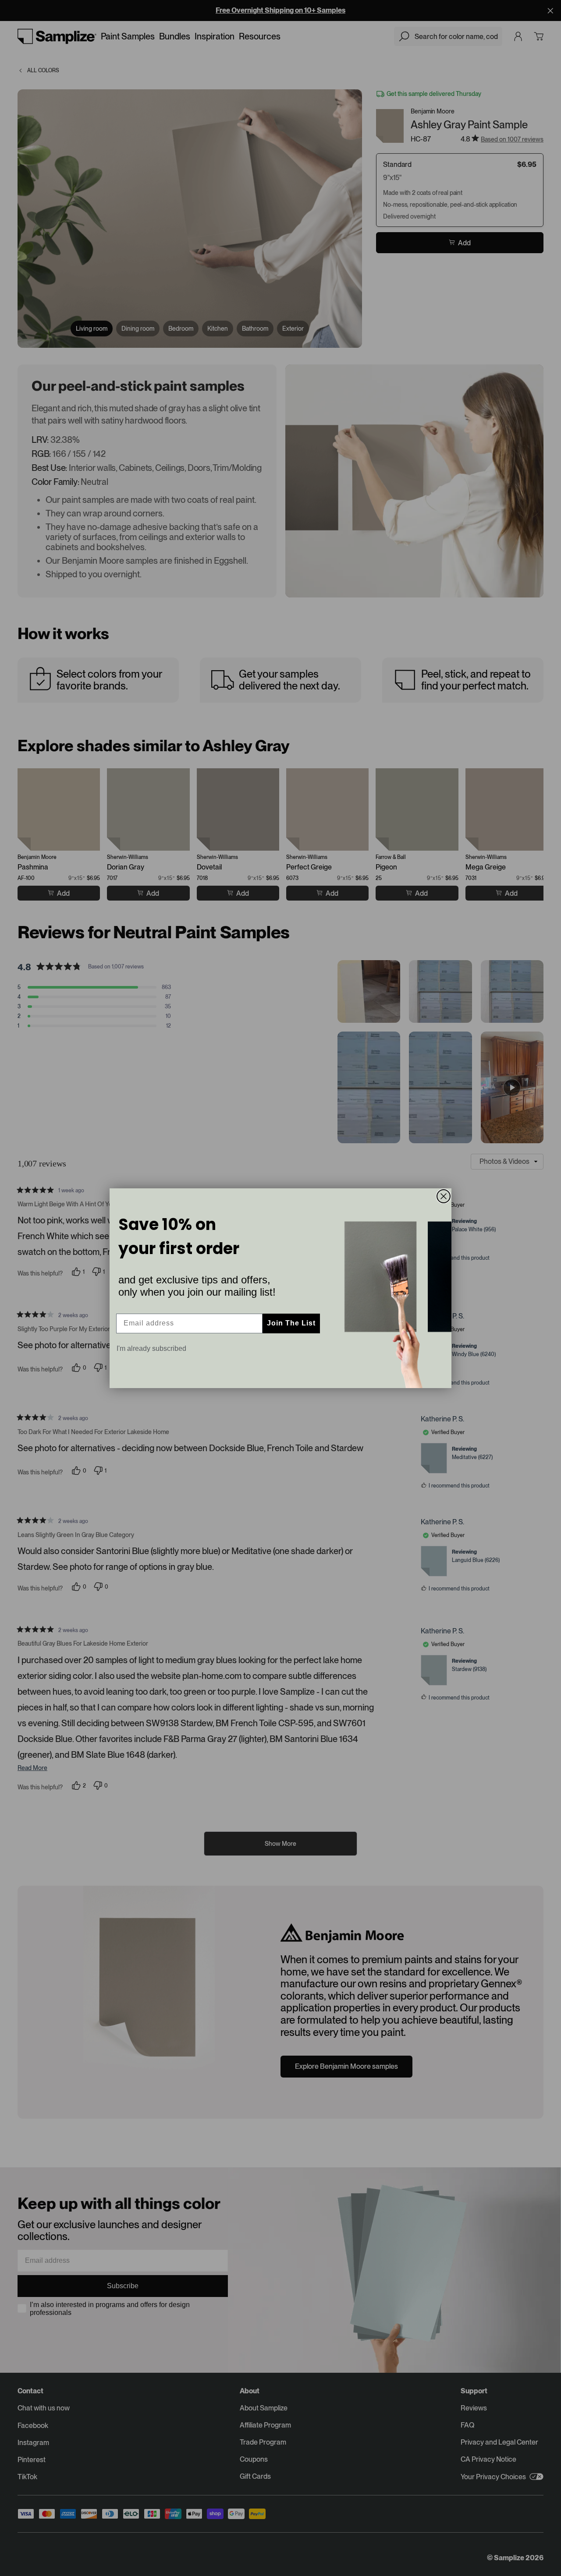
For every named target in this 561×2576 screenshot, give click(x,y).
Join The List (291, 1323)
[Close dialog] (444, 1196)
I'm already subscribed (151, 1348)
